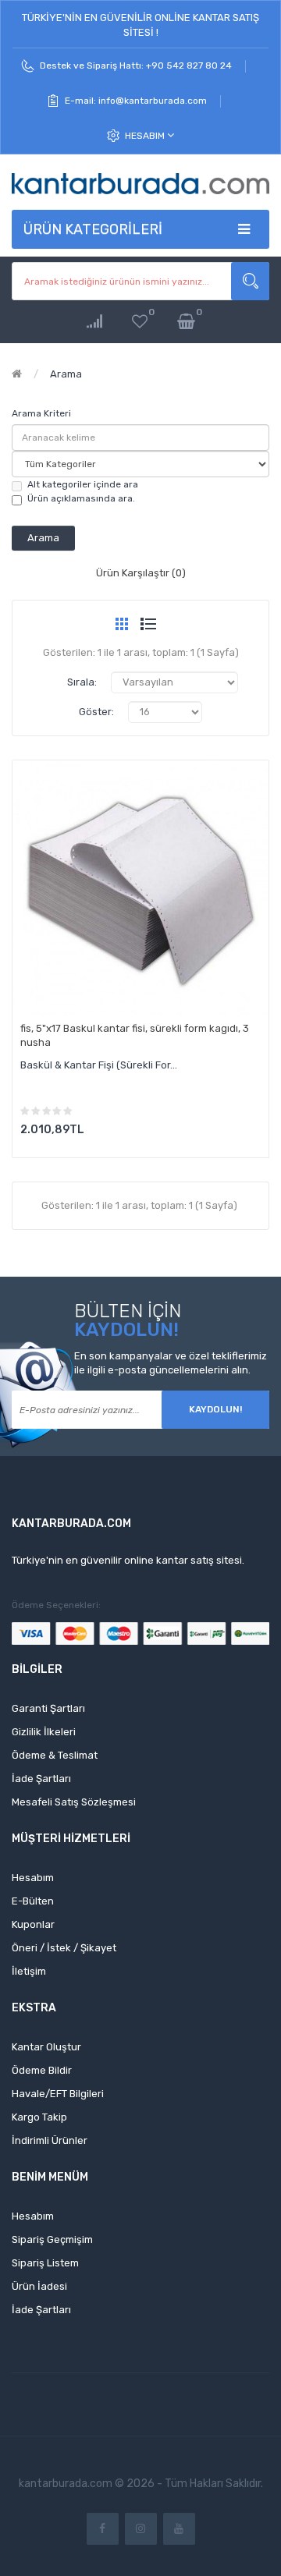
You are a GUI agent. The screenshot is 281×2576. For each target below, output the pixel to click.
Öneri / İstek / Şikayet (64, 1948)
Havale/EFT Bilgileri (58, 2094)
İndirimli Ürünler (50, 2140)
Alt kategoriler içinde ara (83, 484)
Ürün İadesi (39, 2286)
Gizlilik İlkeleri (44, 1732)
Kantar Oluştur (46, 2047)
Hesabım (146, 136)
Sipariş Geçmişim (52, 2239)
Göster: (96, 712)
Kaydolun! (215, 1409)
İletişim (29, 1971)
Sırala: (82, 682)
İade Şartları (41, 1779)
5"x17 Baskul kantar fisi (91, 1028)
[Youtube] (179, 2529)
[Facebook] (103, 2529)
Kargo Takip (39, 2117)
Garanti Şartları (48, 1708)
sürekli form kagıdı (194, 1028)
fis (26, 1028)
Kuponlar (33, 1924)
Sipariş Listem (45, 2263)
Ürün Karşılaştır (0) (141, 573)
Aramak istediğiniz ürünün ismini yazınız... (250, 281)
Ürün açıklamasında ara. (81, 498)
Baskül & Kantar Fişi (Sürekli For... (99, 1065)
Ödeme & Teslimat (55, 1755)
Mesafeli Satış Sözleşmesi (74, 1802)
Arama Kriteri (41, 413)
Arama (66, 374)
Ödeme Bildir (42, 2070)
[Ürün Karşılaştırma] (94, 322)
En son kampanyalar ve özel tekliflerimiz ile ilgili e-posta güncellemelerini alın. (171, 1363)
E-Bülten (33, 1901)
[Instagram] (141, 2529)
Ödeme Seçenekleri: (56, 1605)
